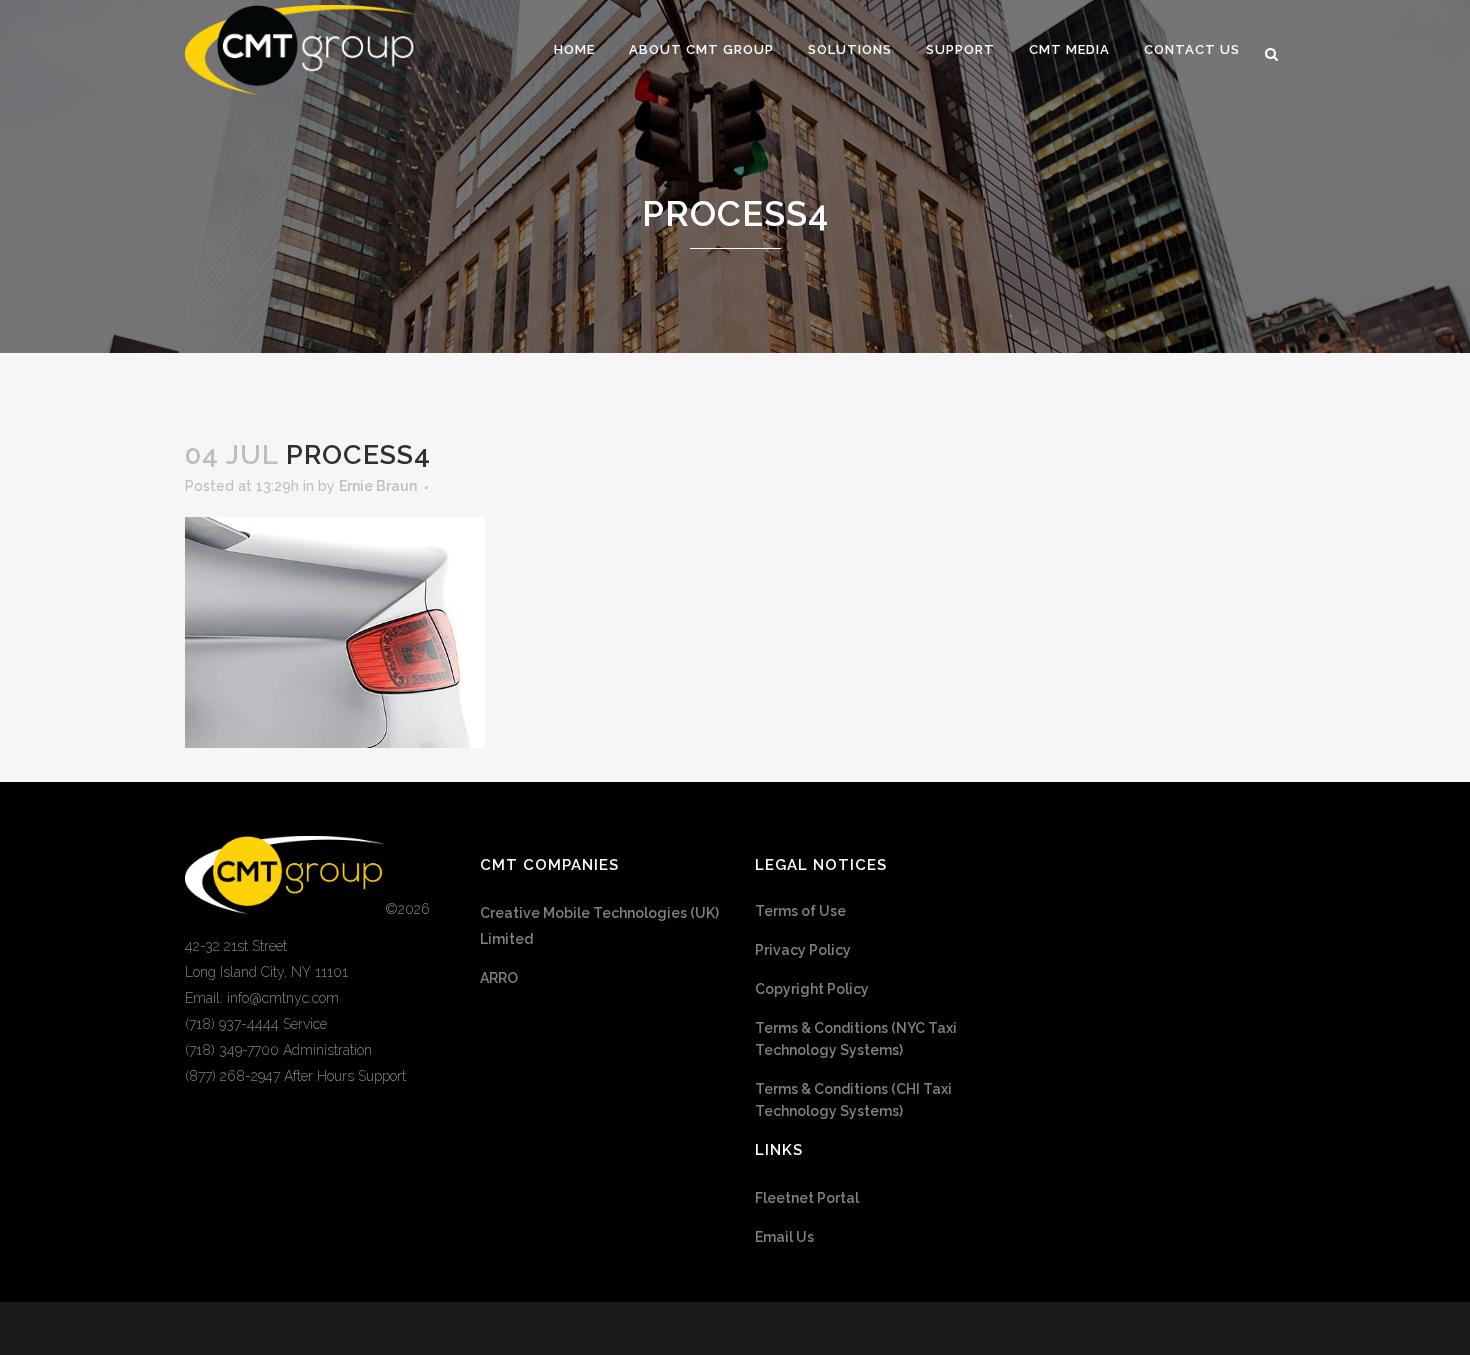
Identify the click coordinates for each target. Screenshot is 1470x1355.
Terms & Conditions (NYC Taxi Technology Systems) (856, 1039)
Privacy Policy (803, 950)
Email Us (784, 1237)
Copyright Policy (812, 989)
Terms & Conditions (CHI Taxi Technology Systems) (853, 1100)
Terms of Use (800, 911)
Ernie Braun (378, 486)
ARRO (499, 978)
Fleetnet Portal (807, 1198)
